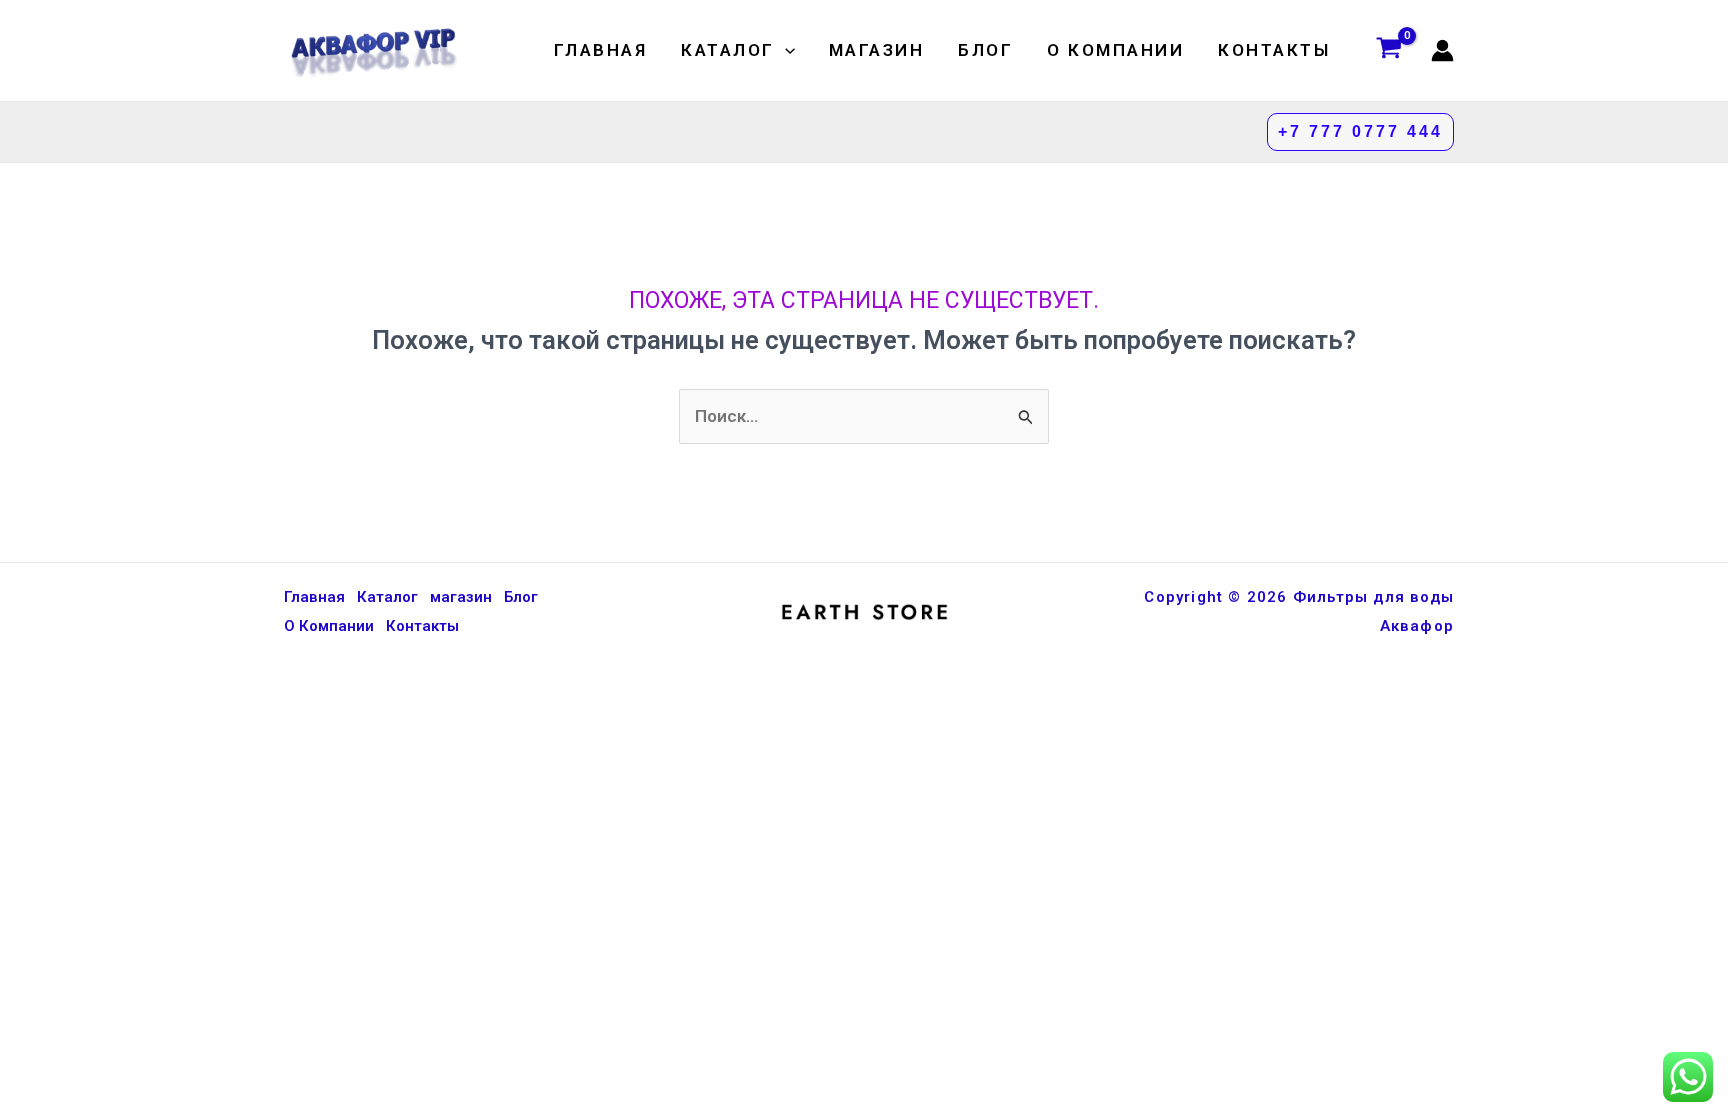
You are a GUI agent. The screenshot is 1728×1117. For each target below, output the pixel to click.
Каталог (728, 50)
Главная (601, 50)
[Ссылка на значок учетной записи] (1442, 50)
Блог (985, 50)
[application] (785, 50)
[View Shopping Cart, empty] (1389, 51)
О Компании (1115, 50)
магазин (877, 50)
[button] (1360, 132)
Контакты (1274, 50)
